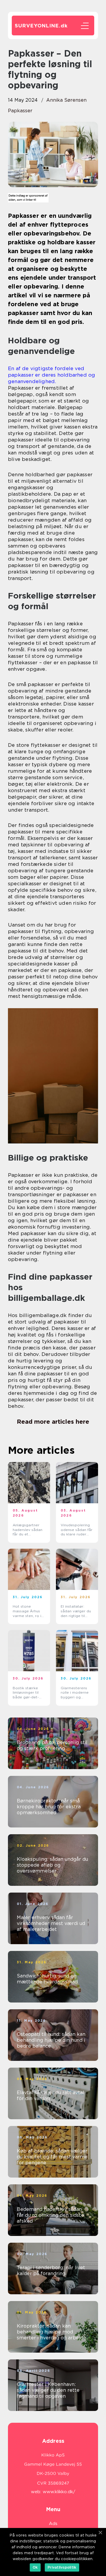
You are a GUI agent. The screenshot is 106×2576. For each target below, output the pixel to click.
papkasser (20, 111)
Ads (53, 2524)
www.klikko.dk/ (59, 2492)
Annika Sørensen (66, 100)
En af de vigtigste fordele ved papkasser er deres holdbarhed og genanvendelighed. (52, 375)
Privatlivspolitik (62, 2567)
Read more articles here (53, 1422)
